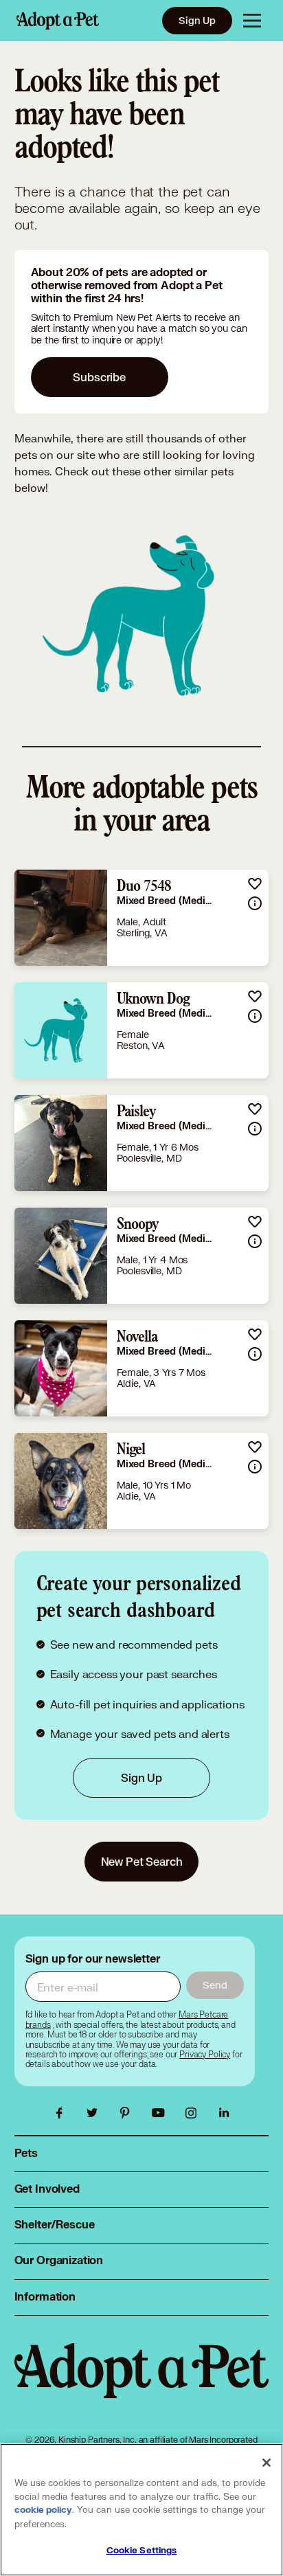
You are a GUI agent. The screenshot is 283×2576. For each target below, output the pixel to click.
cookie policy (43, 2510)
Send (215, 1985)
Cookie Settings (142, 2551)
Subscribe (99, 377)
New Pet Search (142, 1861)
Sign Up (197, 20)
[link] (142, 918)
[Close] (267, 2463)
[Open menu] (252, 21)
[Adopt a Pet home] (58, 21)
